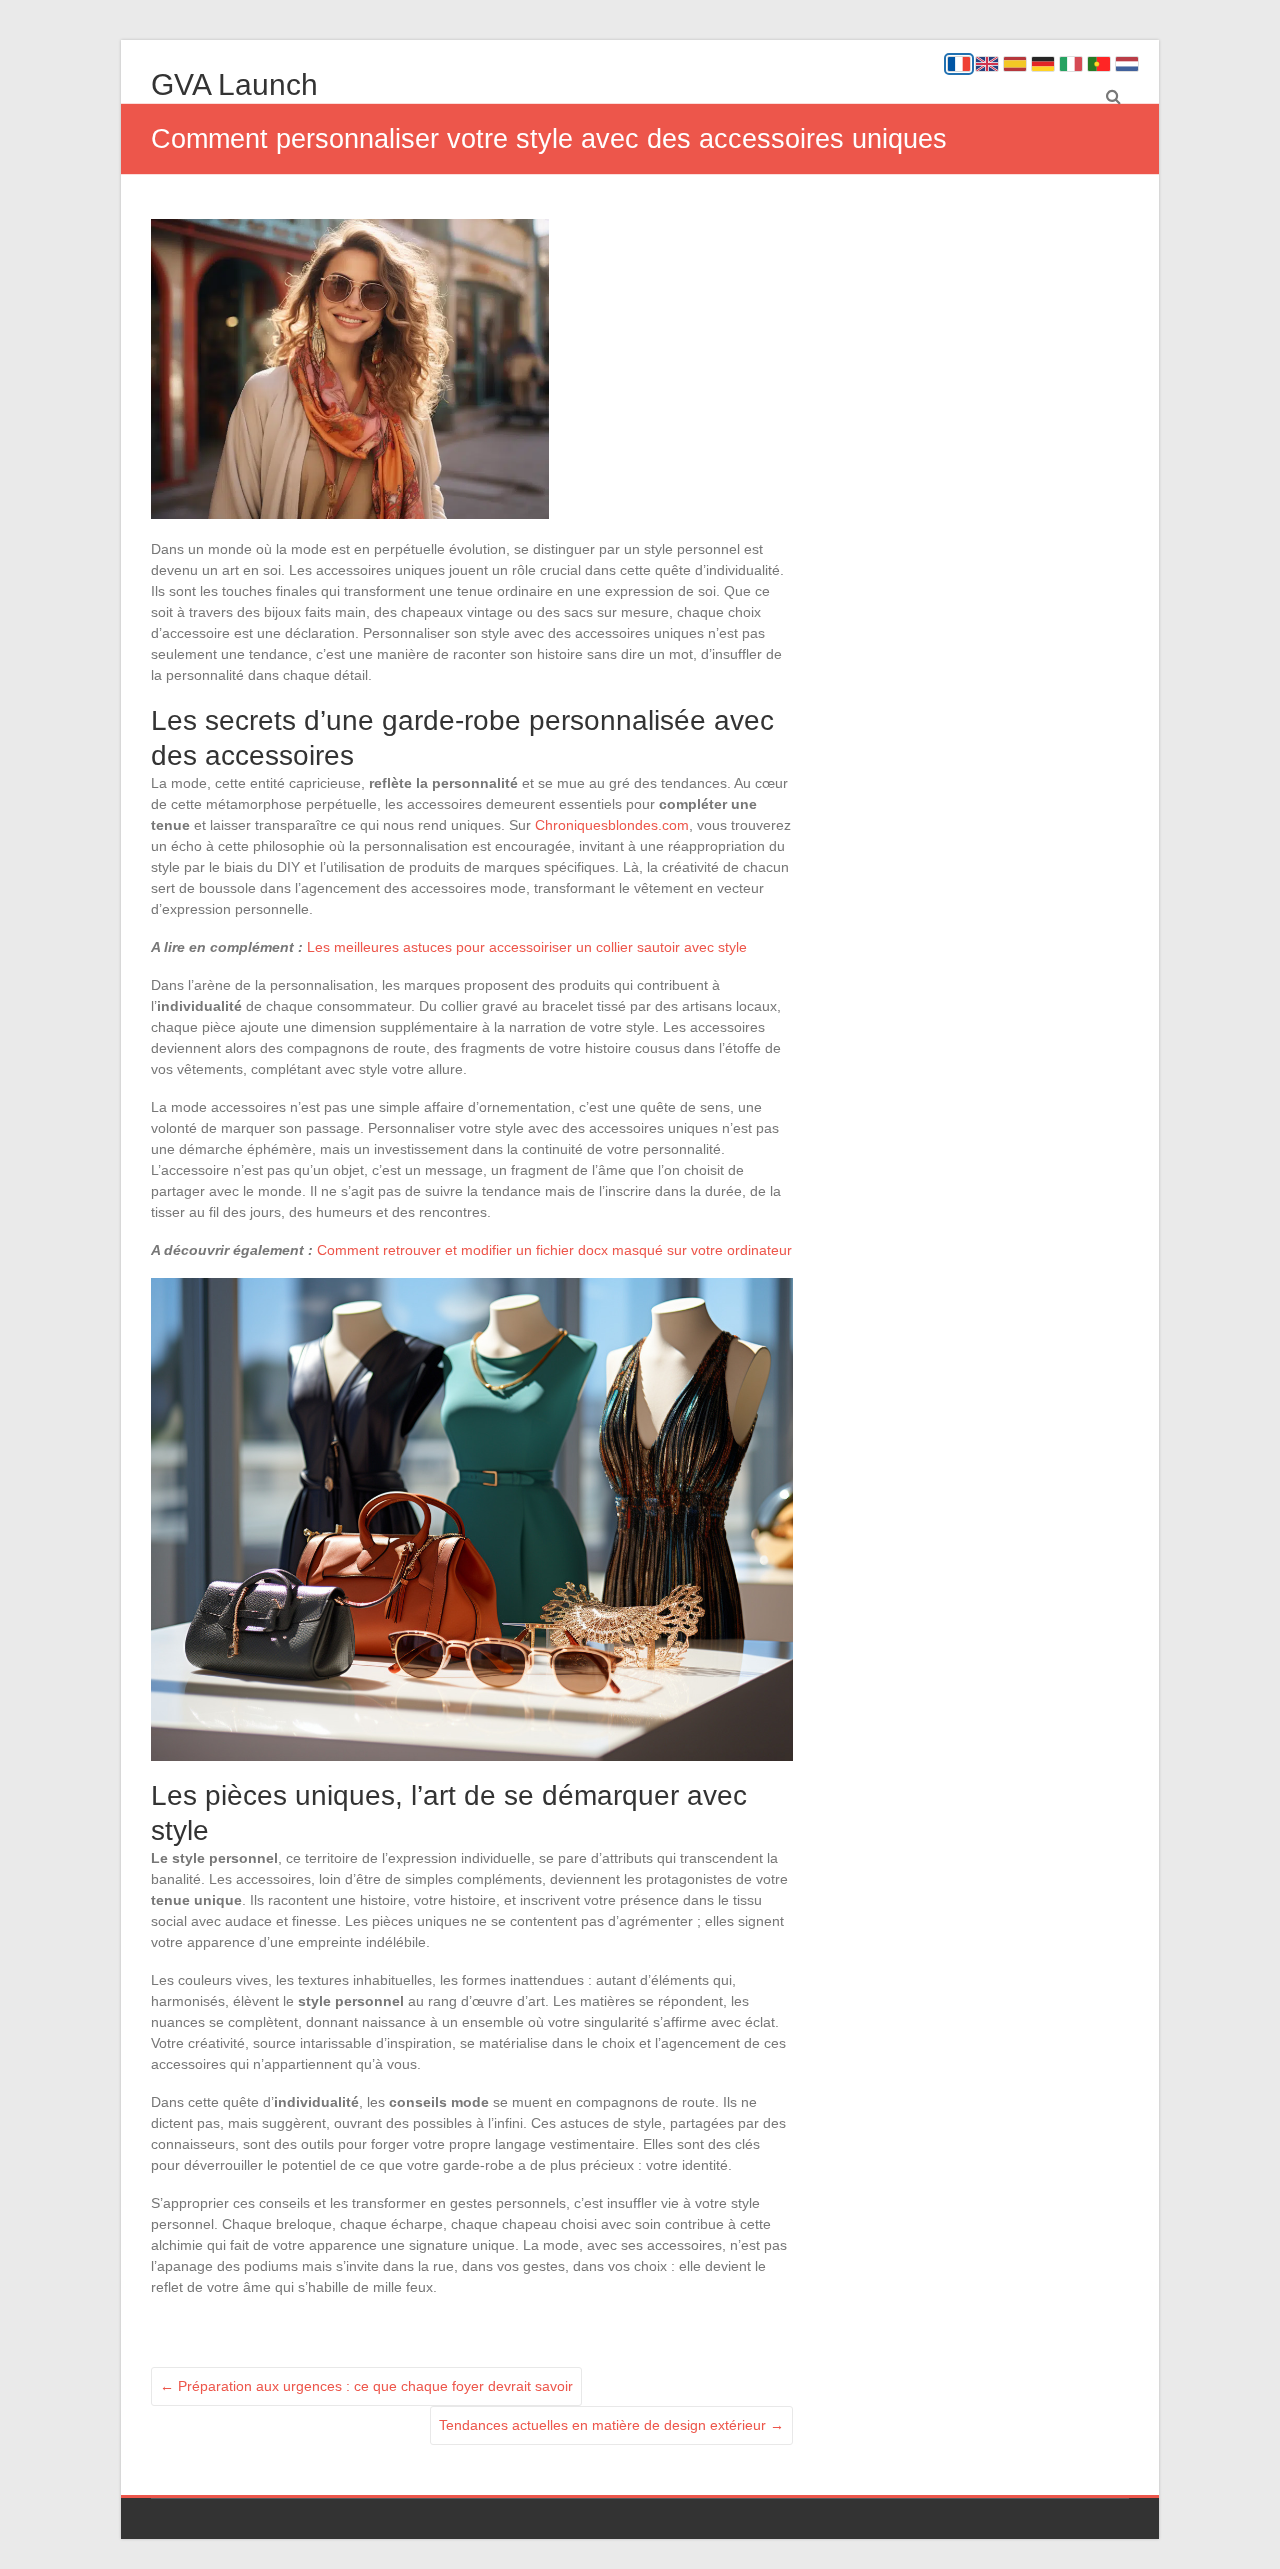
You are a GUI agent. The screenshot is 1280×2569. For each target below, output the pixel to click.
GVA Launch (234, 84)
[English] (987, 64)
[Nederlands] (1127, 64)
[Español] (1015, 64)
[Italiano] (1071, 64)
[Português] (1099, 64)
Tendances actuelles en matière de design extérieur (611, 2425)
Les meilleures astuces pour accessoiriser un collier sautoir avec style (527, 947)
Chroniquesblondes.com (612, 825)
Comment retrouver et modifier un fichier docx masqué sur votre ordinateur (554, 1250)
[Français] (959, 64)
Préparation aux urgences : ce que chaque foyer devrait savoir (366, 2386)
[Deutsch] (1043, 64)
